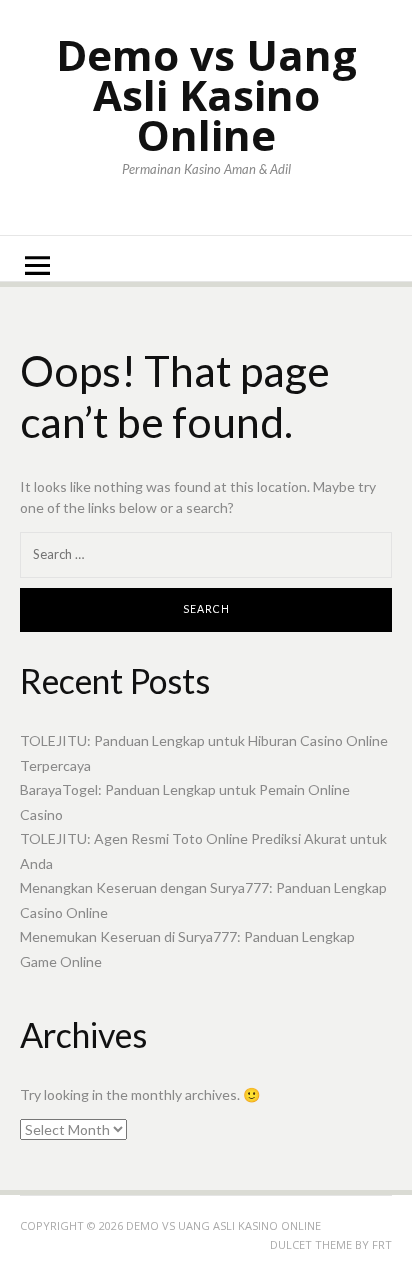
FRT (382, 1244)
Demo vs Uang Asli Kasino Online (206, 94)
